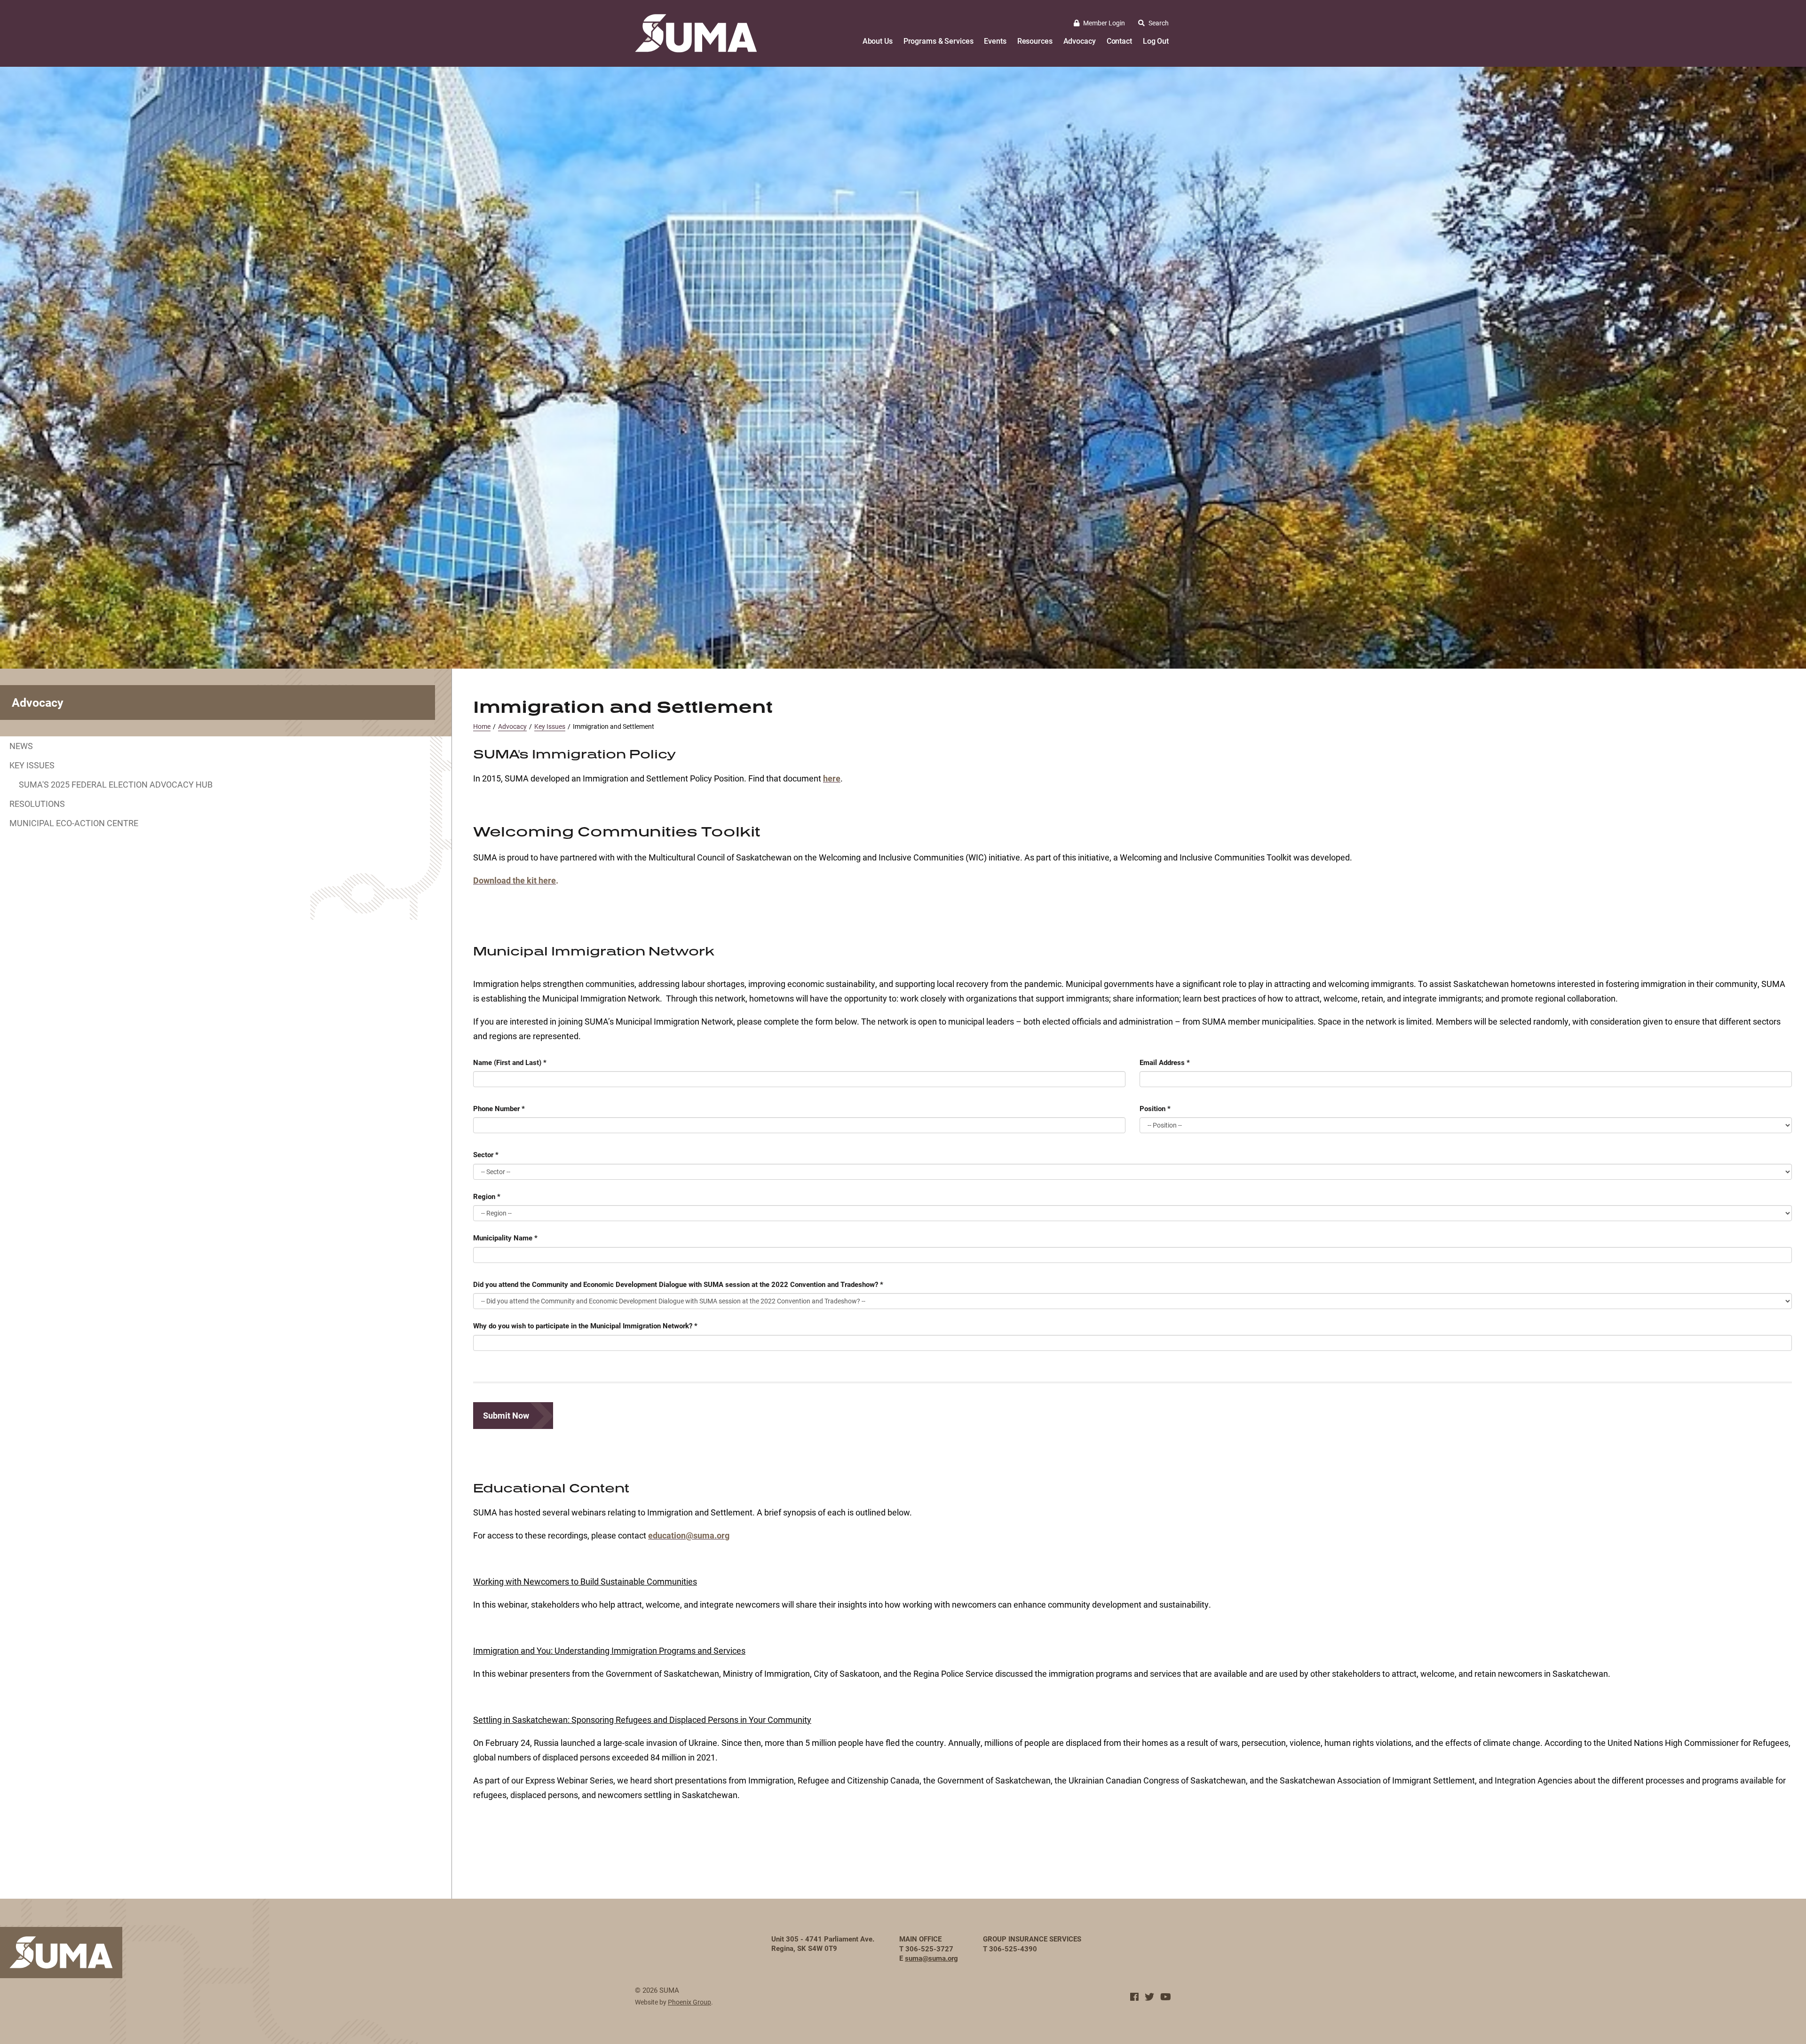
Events (995, 41)
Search (1159, 23)
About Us (878, 41)
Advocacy (1080, 41)
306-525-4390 (1013, 1949)
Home (482, 726)
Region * (487, 1196)
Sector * (486, 1154)
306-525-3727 (929, 1949)
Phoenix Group (689, 2002)
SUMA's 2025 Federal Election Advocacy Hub (116, 784)
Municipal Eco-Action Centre (74, 823)
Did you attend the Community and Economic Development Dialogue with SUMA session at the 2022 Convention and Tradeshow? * (678, 1284)
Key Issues (32, 765)
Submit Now (506, 1415)
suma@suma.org (931, 1958)
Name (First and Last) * (510, 1062)
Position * (1155, 1108)
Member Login (1104, 23)
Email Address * (1165, 1062)
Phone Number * (499, 1108)
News (21, 746)
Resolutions (37, 804)
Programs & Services (939, 41)
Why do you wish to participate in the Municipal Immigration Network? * (585, 1326)
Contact (1119, 41)
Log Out (1156, 41)
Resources (1035, 41)
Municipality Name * (505, 1238)
